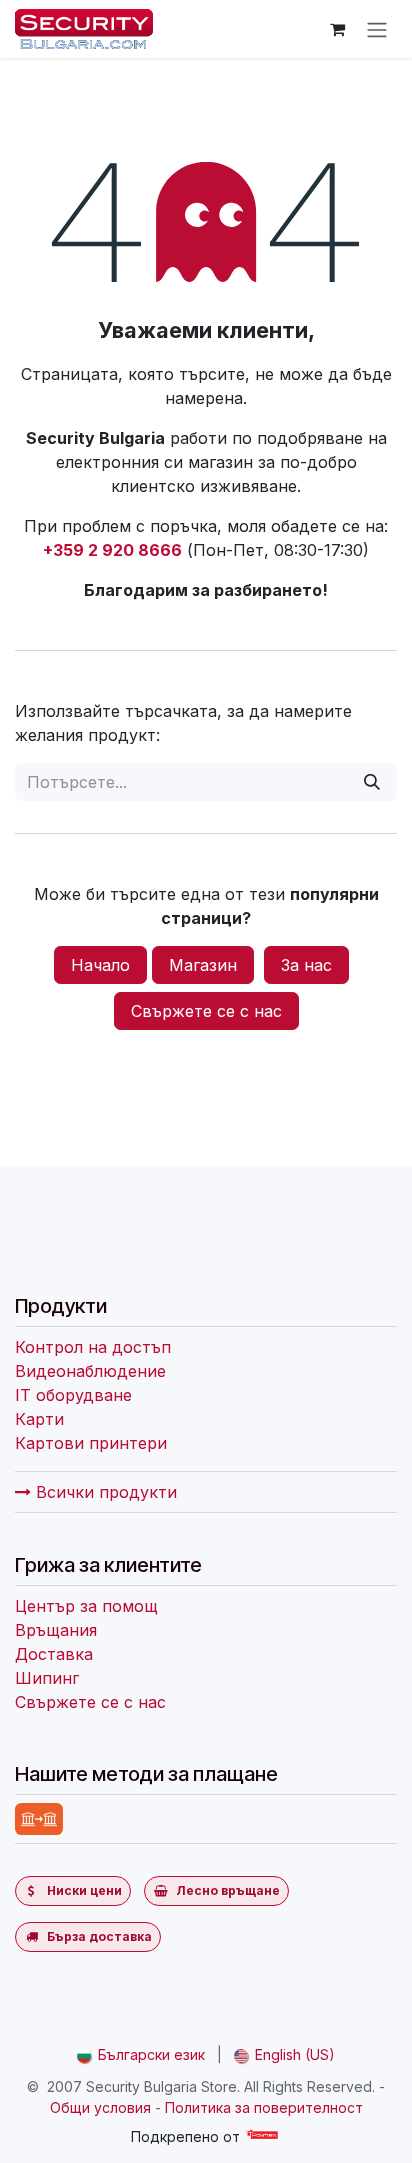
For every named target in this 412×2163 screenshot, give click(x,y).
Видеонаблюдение (90, 1371)
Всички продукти (104, 1492)
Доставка (54, 1654)
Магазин (203, 965)
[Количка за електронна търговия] (337, 29)
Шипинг (47, 1678)
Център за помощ (86, 1606)
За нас (306, 965)
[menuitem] (141, 2054)
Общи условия (100, 2107)
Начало (100, 965)
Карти (39, 1419)
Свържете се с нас (206, 1011)
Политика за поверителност (264, 2107)
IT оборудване (73, 1395)
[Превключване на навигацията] (377, 29)
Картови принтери (91, 1443)
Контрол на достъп (93, 1347)
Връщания (56, 1630)
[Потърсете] (372, 782)
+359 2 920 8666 (112, 550)
